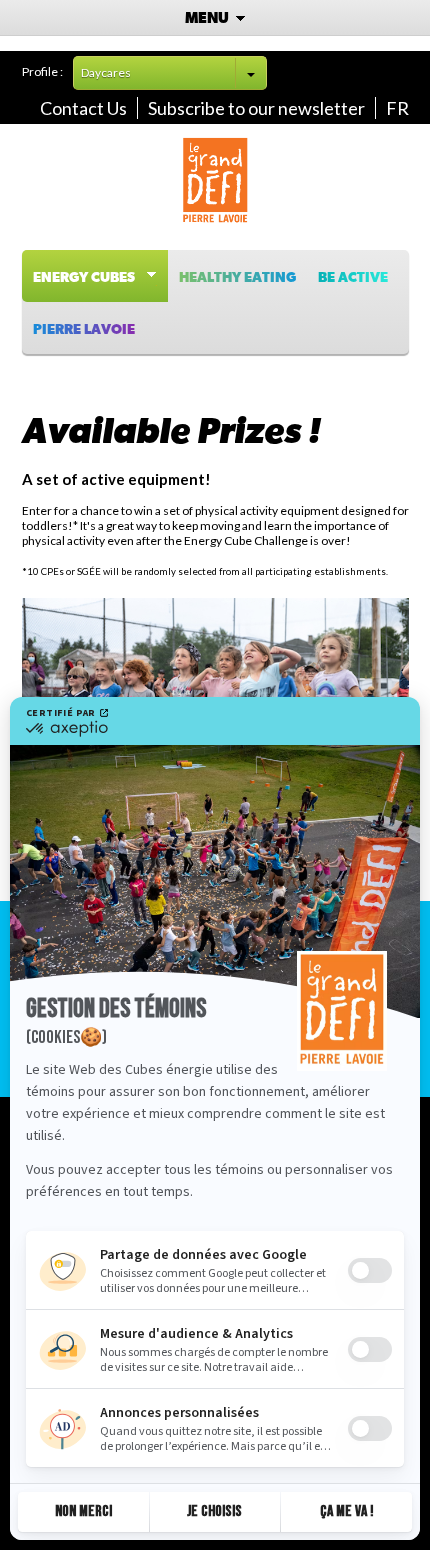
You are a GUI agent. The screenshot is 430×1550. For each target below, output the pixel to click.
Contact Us (83, 108)
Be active (353, 278)
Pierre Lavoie (84, 330)
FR (397, 108)
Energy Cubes (88, 278)
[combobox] (170, 73)
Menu (208, 18)
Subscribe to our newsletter (256, 108)
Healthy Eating (237, 278)
